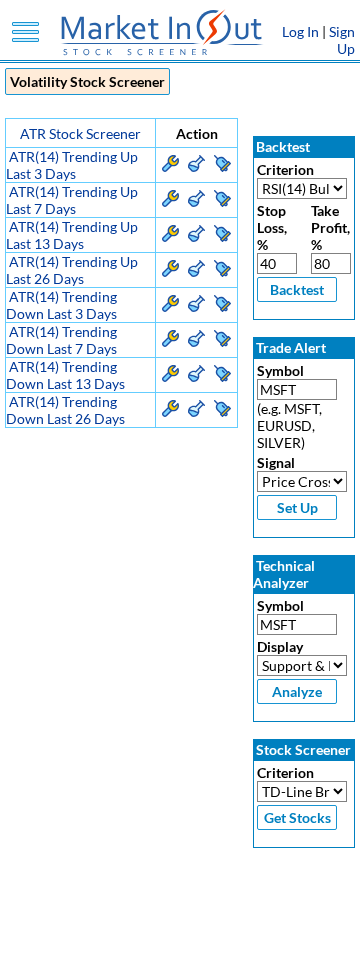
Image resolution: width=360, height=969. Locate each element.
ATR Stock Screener (80, 133)
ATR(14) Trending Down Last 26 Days (65, 410)
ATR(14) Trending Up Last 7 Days (72, 200)
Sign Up (342, 40)
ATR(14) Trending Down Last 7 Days (61, 340)
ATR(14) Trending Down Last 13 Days (65, 375)
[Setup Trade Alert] (222, 166)
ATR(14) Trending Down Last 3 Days (61, 305)
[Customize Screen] (170, 166)
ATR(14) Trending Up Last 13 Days (72, 235)
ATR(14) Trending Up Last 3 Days (72, 165)
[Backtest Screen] (196, 166)
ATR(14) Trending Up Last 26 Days (72, 270)
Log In (300, 31)
